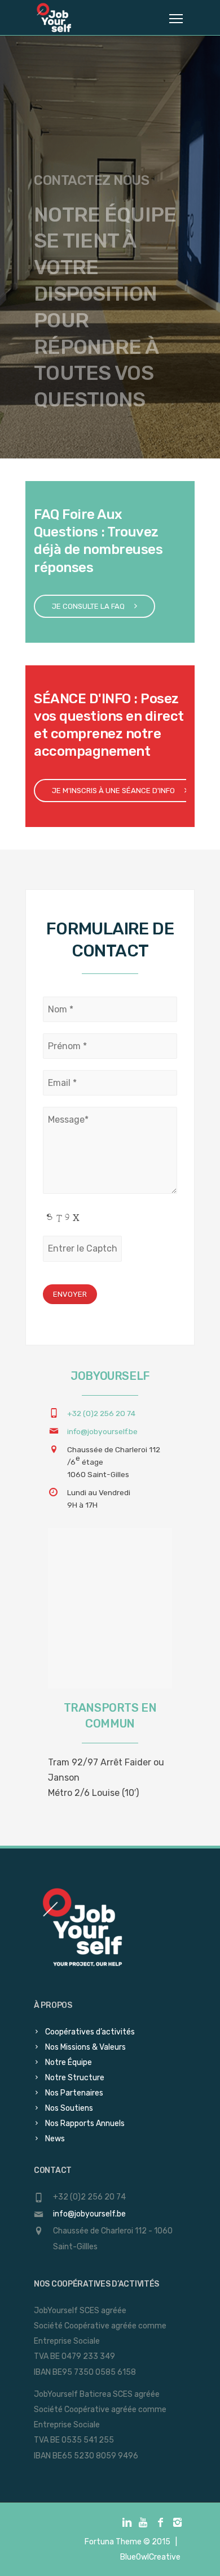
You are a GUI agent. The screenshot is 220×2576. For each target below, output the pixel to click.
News (55, 2139)
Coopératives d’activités (90, 2032)
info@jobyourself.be (102, 1431)
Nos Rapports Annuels (85, 2123)
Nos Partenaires (74, 2093)
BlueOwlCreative (150, 2557)
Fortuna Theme (113, 2542)
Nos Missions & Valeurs (85, 2047)
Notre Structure (75, 2078)
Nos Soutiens (69, 2108)
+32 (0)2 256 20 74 (101, 1413)
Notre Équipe (69, 2062)
